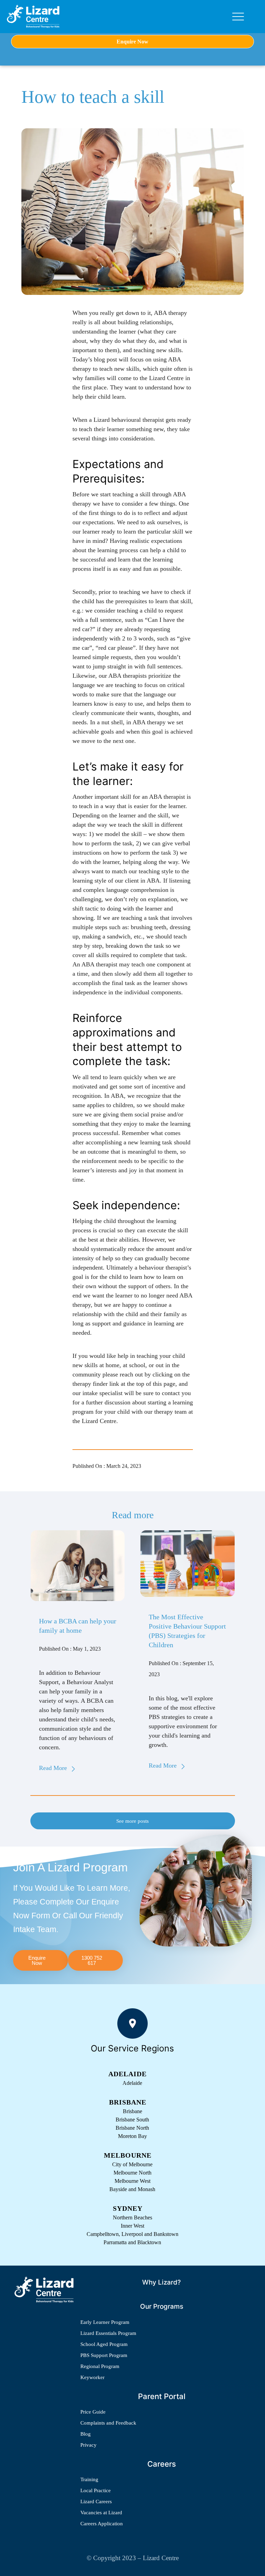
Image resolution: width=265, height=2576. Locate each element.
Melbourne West (132, 2181)
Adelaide (132, 2083)
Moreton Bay (132, 2136)
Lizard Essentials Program (108, 2333)
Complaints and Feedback (108, 2423)
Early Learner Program (105, 2322)
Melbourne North (132, 2173)
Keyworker (92, 2377)
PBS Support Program (104, 2355)
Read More (53, 1768)
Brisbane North (132, 2128)
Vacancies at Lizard (101, 2513)
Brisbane (132, 2111)
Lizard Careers (96, 2502)
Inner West (132, 2226)
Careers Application (102, 2524)
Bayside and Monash (132, 2189)
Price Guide (93, 2412)
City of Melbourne (132, 2164)
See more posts (132, 1821)
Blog (86, 2434)
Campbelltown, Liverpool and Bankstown (132, 2234)
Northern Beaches (132, 2217)
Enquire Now (132, 42)
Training (89, 2479)
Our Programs (162, 2306)
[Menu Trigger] (238, 17)
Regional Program (100, 2366)
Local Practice (96, 2490)
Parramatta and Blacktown (132, 2242)
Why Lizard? (161, 2282)
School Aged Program (104, 2344)
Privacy (89, 2445)
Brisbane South (132, 2120)
